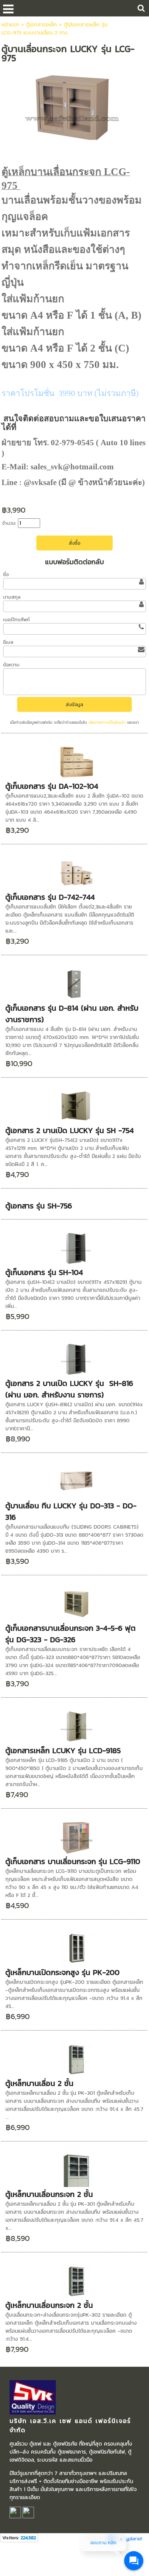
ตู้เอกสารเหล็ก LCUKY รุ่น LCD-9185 (63, 1750)
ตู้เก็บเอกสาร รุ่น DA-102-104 (52, 786)
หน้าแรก (10, 25)
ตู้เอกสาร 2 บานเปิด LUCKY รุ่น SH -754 (70, 1130)
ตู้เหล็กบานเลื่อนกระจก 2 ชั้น (49, 2194)
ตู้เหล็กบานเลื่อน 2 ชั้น (39, 2083)
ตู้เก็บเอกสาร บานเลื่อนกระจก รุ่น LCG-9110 (73, 1861)
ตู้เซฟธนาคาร (71, 2452)
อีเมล (8, 642)
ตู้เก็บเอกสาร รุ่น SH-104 (44, 1272)
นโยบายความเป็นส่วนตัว (107, 722)
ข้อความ (11, 665)
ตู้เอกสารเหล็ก (41, 25)
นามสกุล (12, 597)
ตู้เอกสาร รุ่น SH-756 (39, 1206)
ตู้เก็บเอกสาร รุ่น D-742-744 (50, 897)
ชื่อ (6, 574)
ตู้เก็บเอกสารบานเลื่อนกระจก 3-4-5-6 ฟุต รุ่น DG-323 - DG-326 (72, 1634)
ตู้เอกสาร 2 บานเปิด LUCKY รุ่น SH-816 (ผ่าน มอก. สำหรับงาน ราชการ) (69, 1389)
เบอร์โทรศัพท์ (16, 620)
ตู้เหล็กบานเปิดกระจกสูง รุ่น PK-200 (62, 1972)
